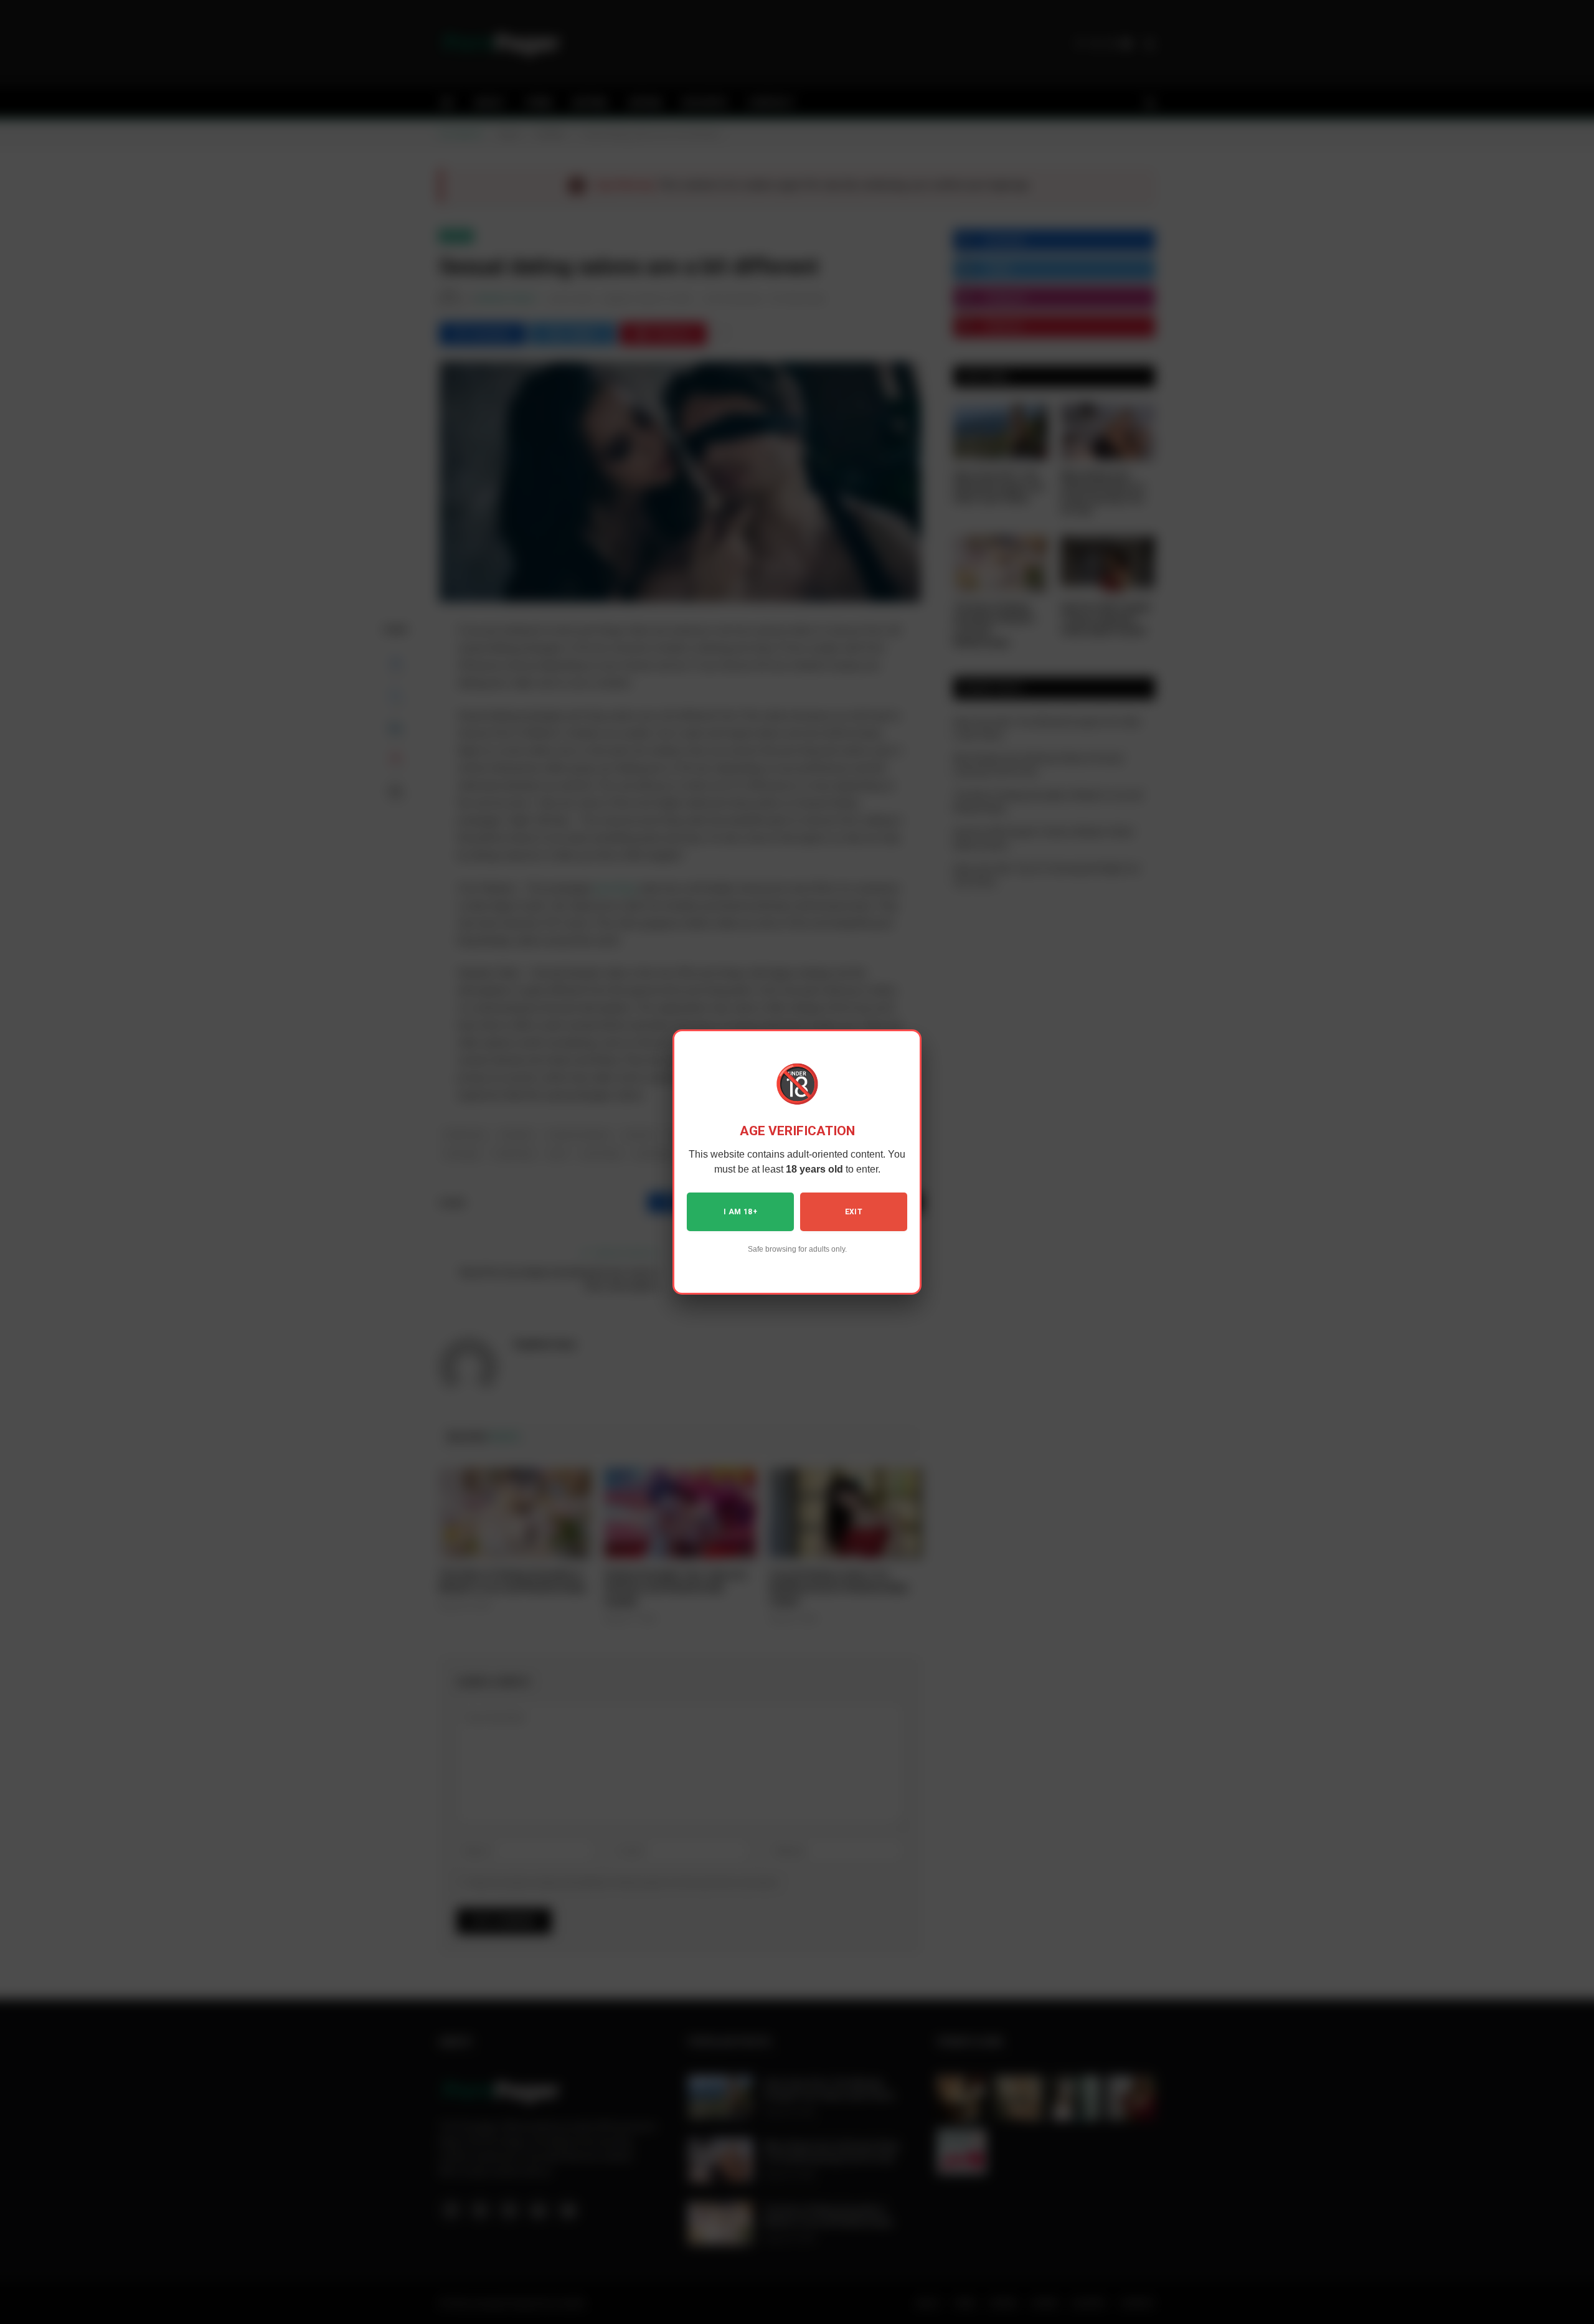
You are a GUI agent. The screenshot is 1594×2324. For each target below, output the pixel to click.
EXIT (854, 1212)
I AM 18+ (740, 1212)
